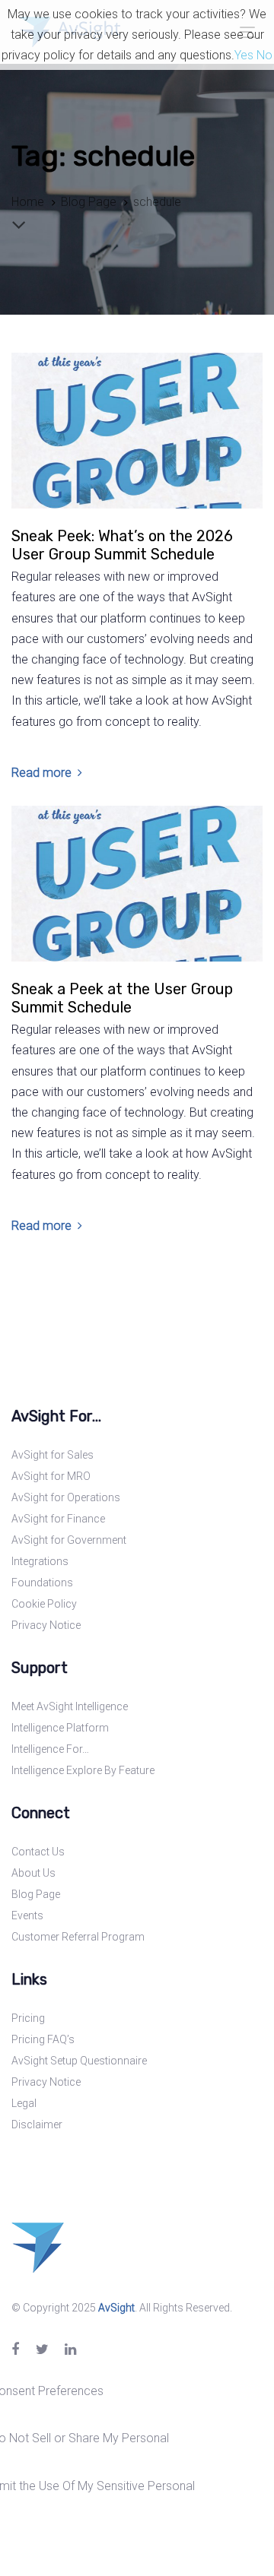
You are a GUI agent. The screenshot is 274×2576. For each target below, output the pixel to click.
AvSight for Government (69, 1540)
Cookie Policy (44, 1604)
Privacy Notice (46, 1625)
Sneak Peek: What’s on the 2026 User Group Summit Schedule (122, 545)
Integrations (40, 1561)
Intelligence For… (50, 1749)
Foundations (42, 1583)
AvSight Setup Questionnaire (79, 2061)
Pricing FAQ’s (43, 2039)
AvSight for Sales (53, 1455)
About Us (33, 1873)
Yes (244, 55)
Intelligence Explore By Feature (83, 1770)
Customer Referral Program (78, 1937)
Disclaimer (37, 2124)
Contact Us (38, 1852)
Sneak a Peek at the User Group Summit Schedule (122, 998)
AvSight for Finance (58, 1519)
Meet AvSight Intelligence (70, 1706)
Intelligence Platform (60, 1728)
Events (27, 1915)
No (264, 55)
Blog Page (36, 1894)
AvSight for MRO (51, 1476)
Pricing (28, 2018)
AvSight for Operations (66, 1497)
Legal (24, 2103)
